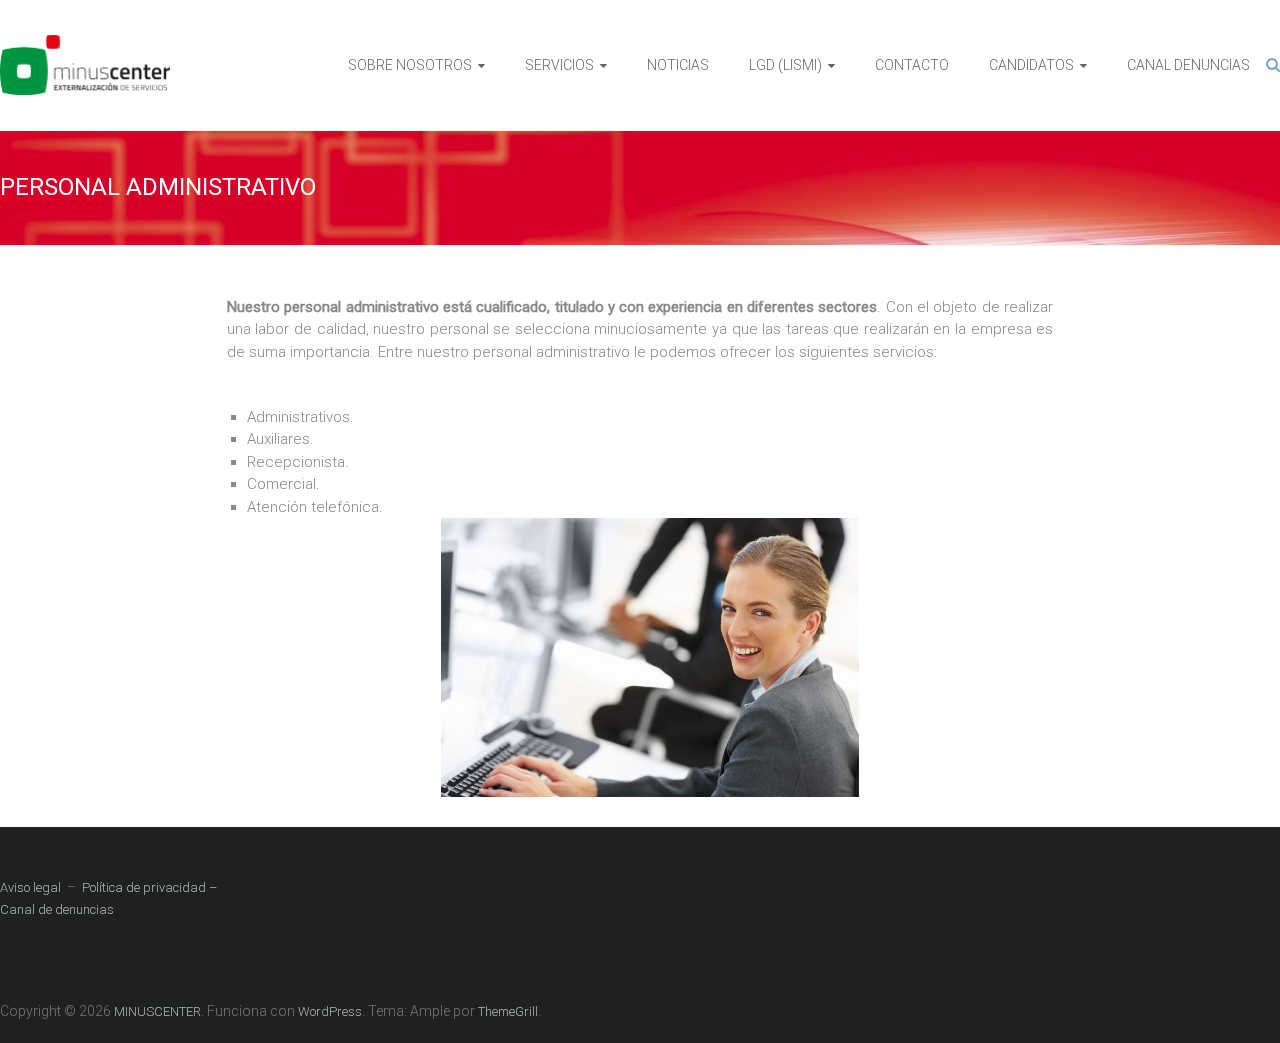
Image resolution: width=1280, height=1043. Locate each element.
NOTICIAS (678, 65)
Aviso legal (30, 887)
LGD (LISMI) (785, 65)
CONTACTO (912, 65)
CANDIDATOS (1031, 65)
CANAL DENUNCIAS (1188, 65)
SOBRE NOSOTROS (410, 65)
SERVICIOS (559, 65)
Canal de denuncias (57, 909)
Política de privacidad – (149, 887)
